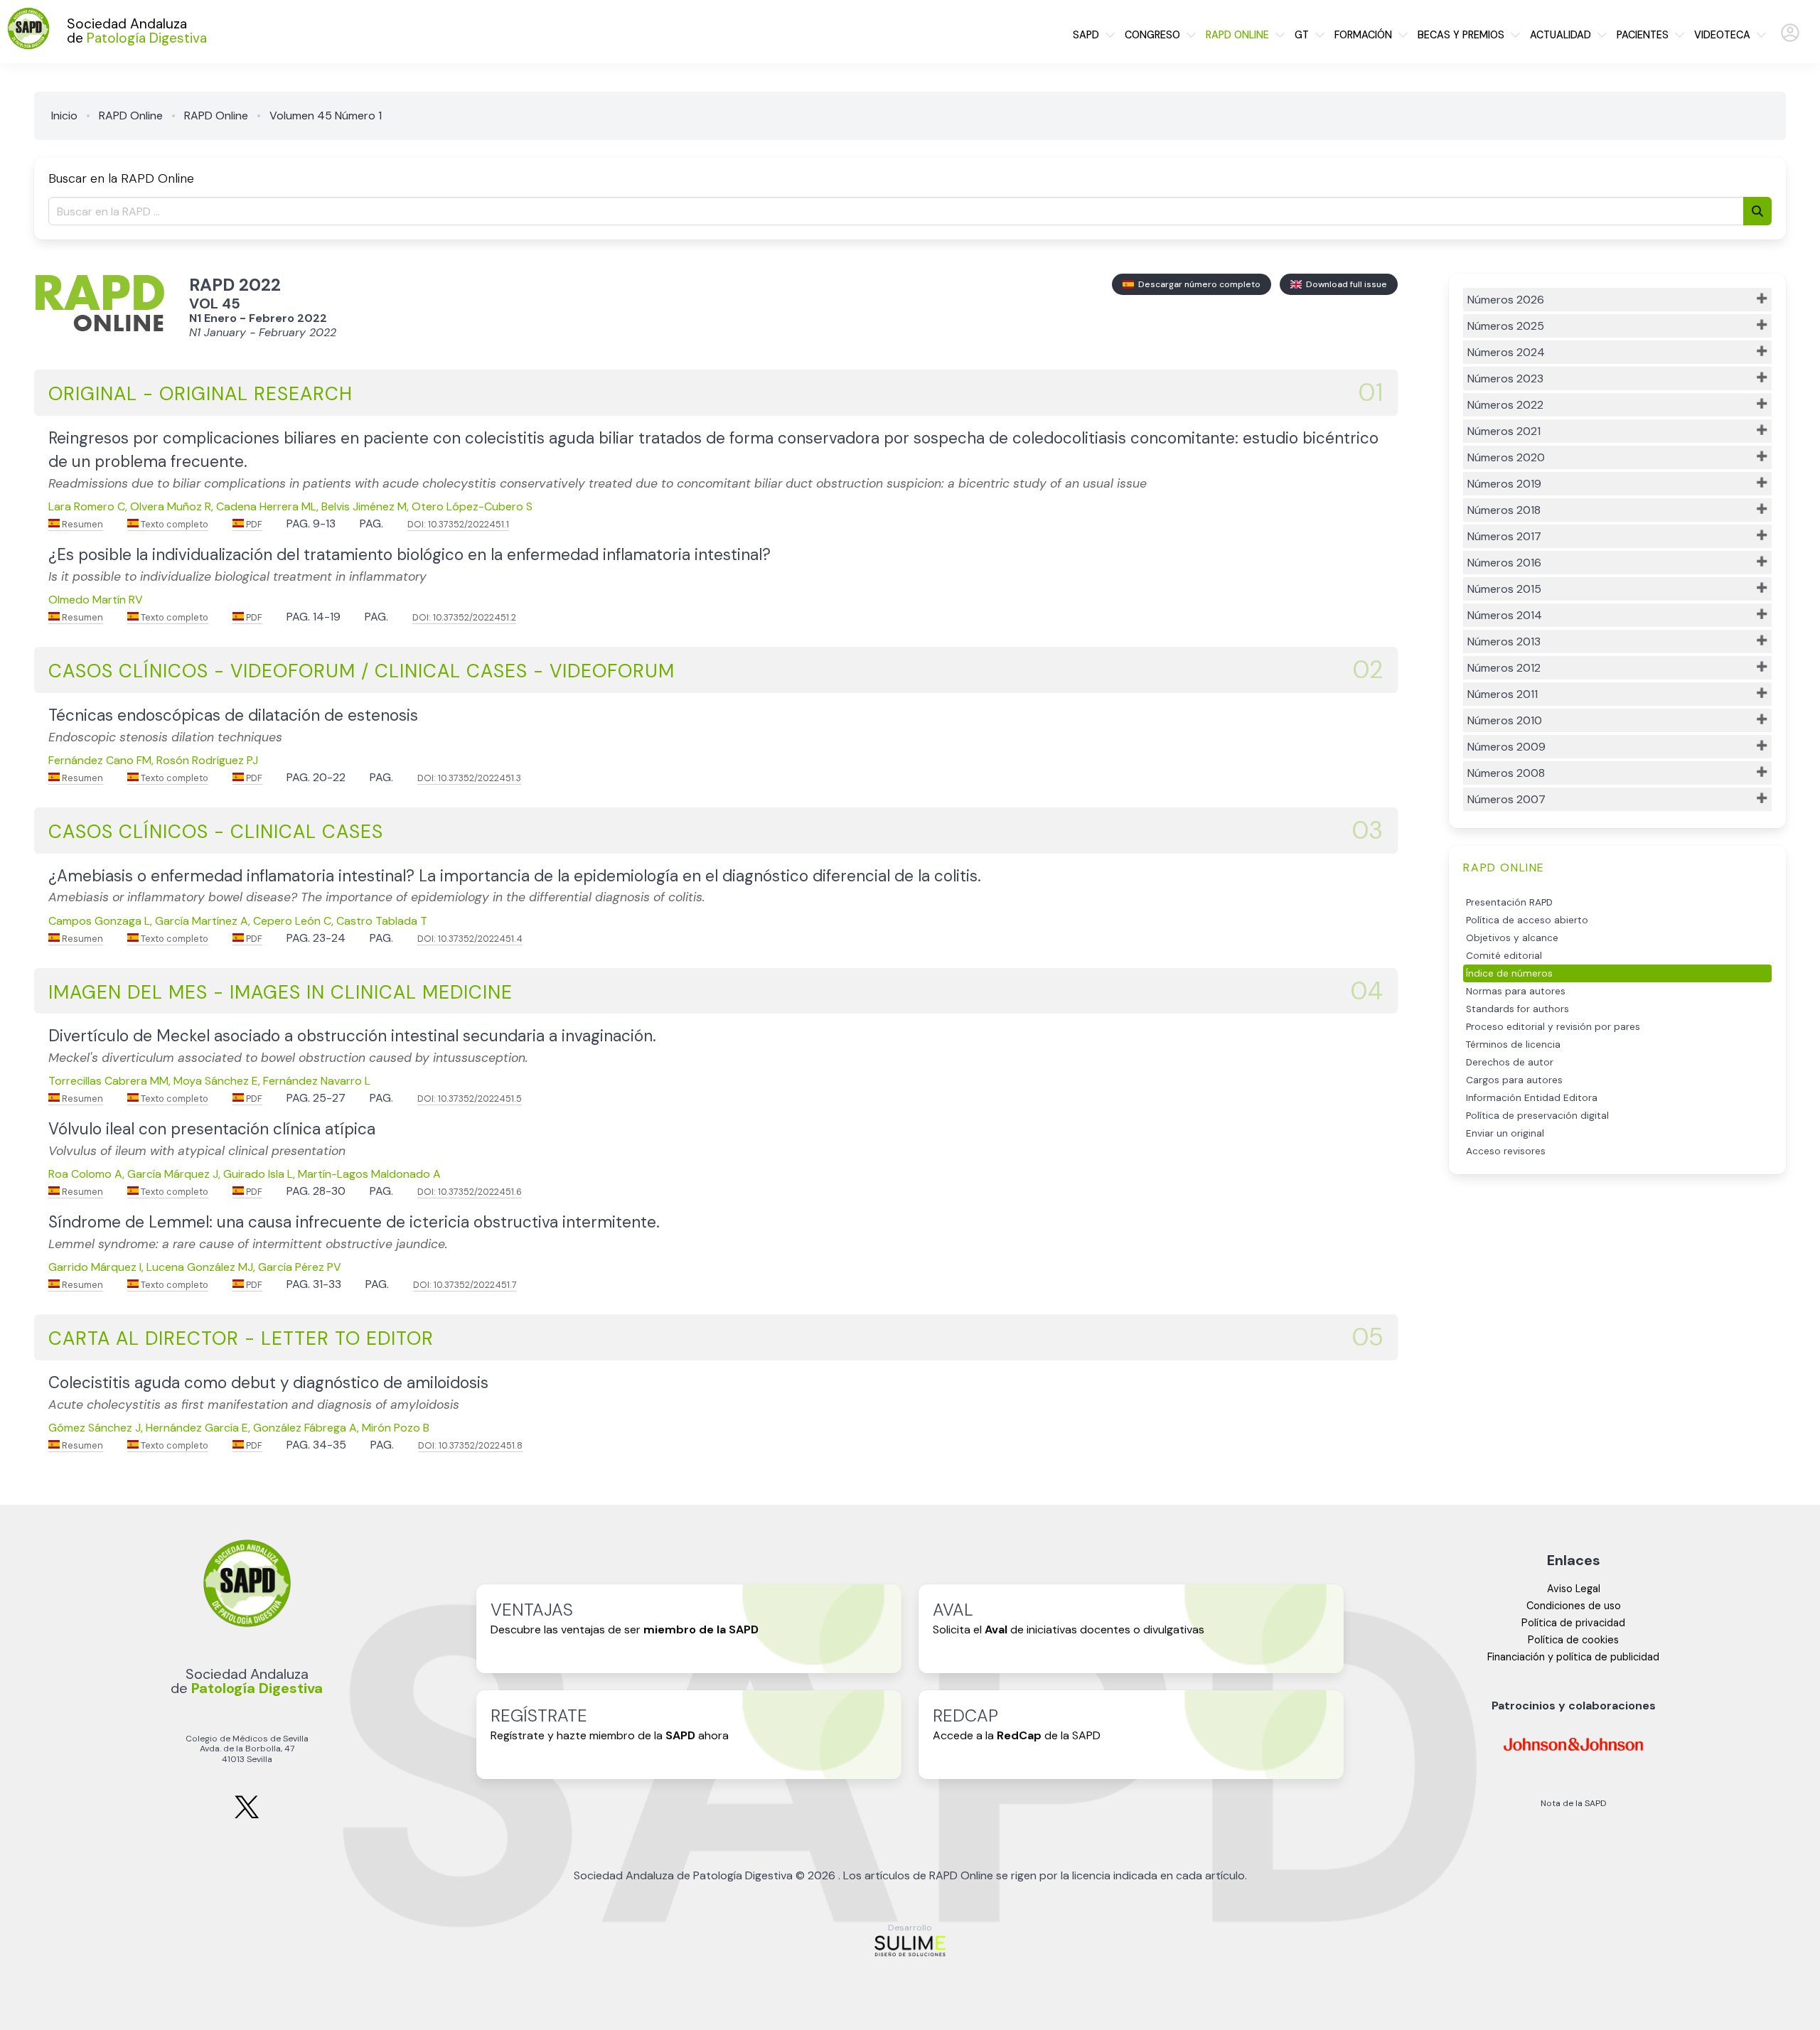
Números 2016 (1504, 563)
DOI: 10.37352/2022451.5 (470, 1099)
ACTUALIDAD (1561, 35)
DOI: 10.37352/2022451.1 (458, 524)
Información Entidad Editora (1532, 1098)
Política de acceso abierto (1527, 920)
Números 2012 (1504, 668)
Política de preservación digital (1537, 1116)
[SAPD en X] (247, 1816)
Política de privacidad (1573, 1623)
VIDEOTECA (1722, 35)
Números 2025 (1506, 326)
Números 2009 (1506, 747)
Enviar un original (1505, 1133)
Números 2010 (1505, 720)
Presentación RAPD (1509, 902)
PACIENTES (1643, 35)
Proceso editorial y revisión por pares (1553, 1027)
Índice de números (1509, 973)
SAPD (1086, 35)
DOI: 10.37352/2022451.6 (470, 1192)
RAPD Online (131, 116)
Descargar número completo (1197, 284)
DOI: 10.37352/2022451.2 (464, 617)
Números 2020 (1506, 457)
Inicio (64, 116)
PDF (253, 524)
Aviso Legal (1574, 1589)
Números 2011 (1503, 694)
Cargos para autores (1514, 1080)
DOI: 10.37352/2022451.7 (465, 1285)
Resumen (81, 524)
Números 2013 (1504, 641)
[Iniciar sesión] (1790, 39)
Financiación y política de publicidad (1573, 1657)
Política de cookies (1573, 1640)
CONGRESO (1152, 35)
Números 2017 (1504, 536)
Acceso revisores (1506, 1151)
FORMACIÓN (1363, 35)
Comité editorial (1504, 956)
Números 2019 (1504, 484)
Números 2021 (1504, 431)
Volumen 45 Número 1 (326, 116)
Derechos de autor (1510, 1062)
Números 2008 (1506, 773)
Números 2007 (1506, 799)
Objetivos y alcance (1512, 938)
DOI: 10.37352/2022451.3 (469, 778)
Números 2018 (1504, 510)
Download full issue (1344, 284)
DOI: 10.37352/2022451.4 (470, 939)
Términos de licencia (1513, 1044)
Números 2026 (1506, 300)
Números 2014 (1505, 615)
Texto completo (173, 524)
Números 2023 (1505, 378)
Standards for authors (1517, 1009)
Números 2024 (1506, 352)
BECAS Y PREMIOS (1461, 35)
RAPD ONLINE (1237, 35)
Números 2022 (1505, 405)
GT (1302, 35)
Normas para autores (1516, 991)
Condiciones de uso (1574, 1606)
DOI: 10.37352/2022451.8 (470, 1445)
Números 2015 (1504, 589)
